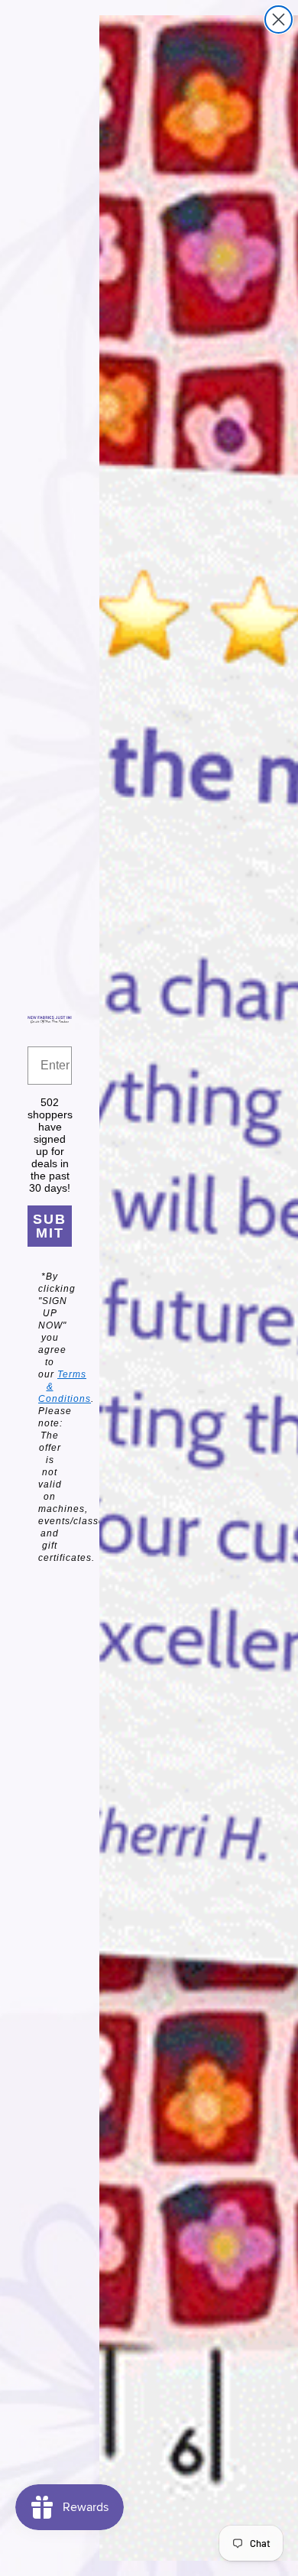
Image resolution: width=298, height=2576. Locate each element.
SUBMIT (50, 1226)
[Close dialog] (279, 19)
